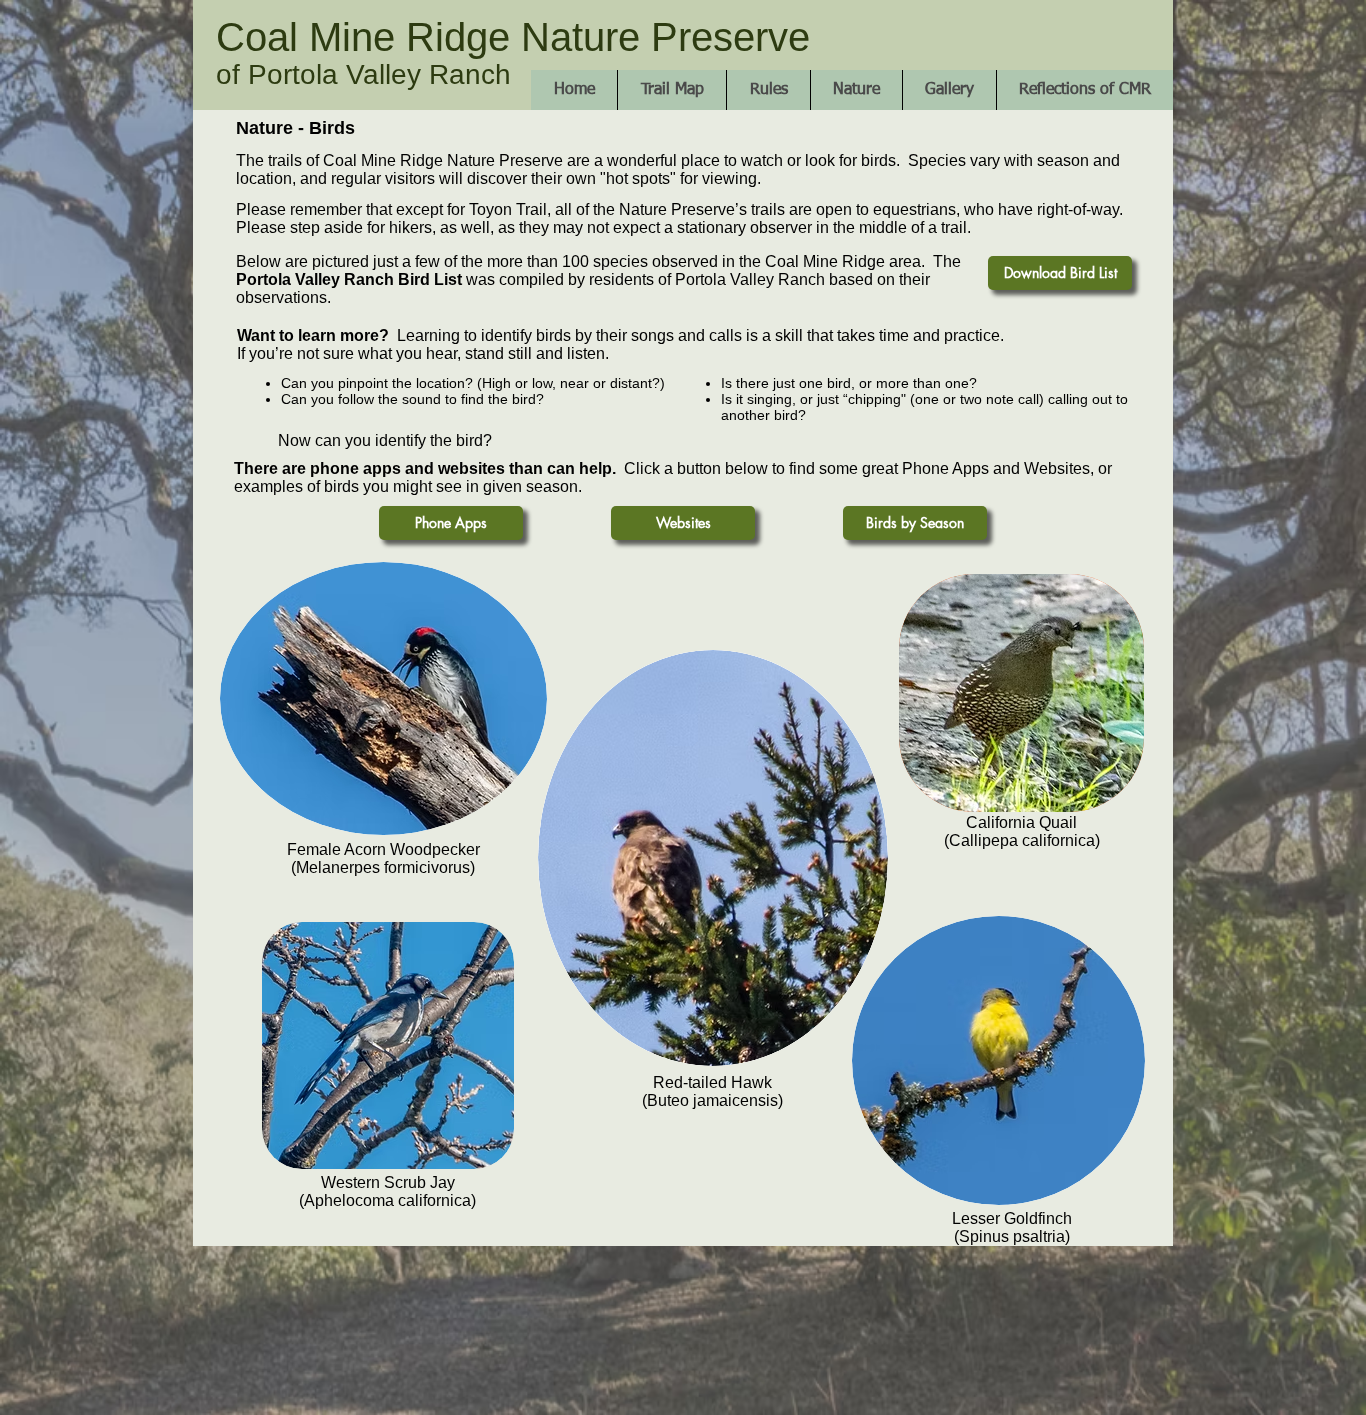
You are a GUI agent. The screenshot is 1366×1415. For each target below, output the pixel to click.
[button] (856, 90)
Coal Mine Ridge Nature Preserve (513, 37)
